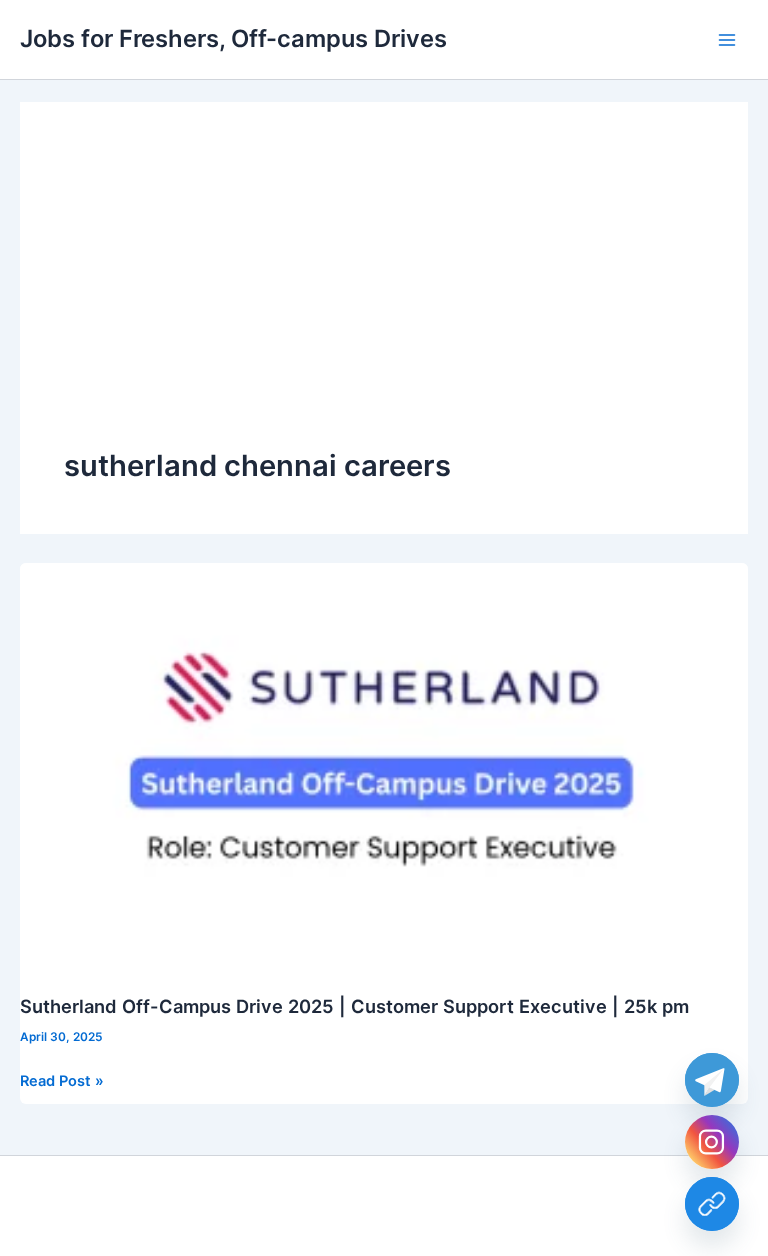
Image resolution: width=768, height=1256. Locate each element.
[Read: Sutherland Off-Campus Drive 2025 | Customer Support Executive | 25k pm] (384, 767)
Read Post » (62, 1082)
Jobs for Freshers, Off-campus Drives (233, 38)
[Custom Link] (712, 1204)
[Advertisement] (384, 296)
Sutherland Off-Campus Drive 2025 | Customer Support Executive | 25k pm (354, 1006)
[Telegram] (712, 1080)
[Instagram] (712, 1142)
